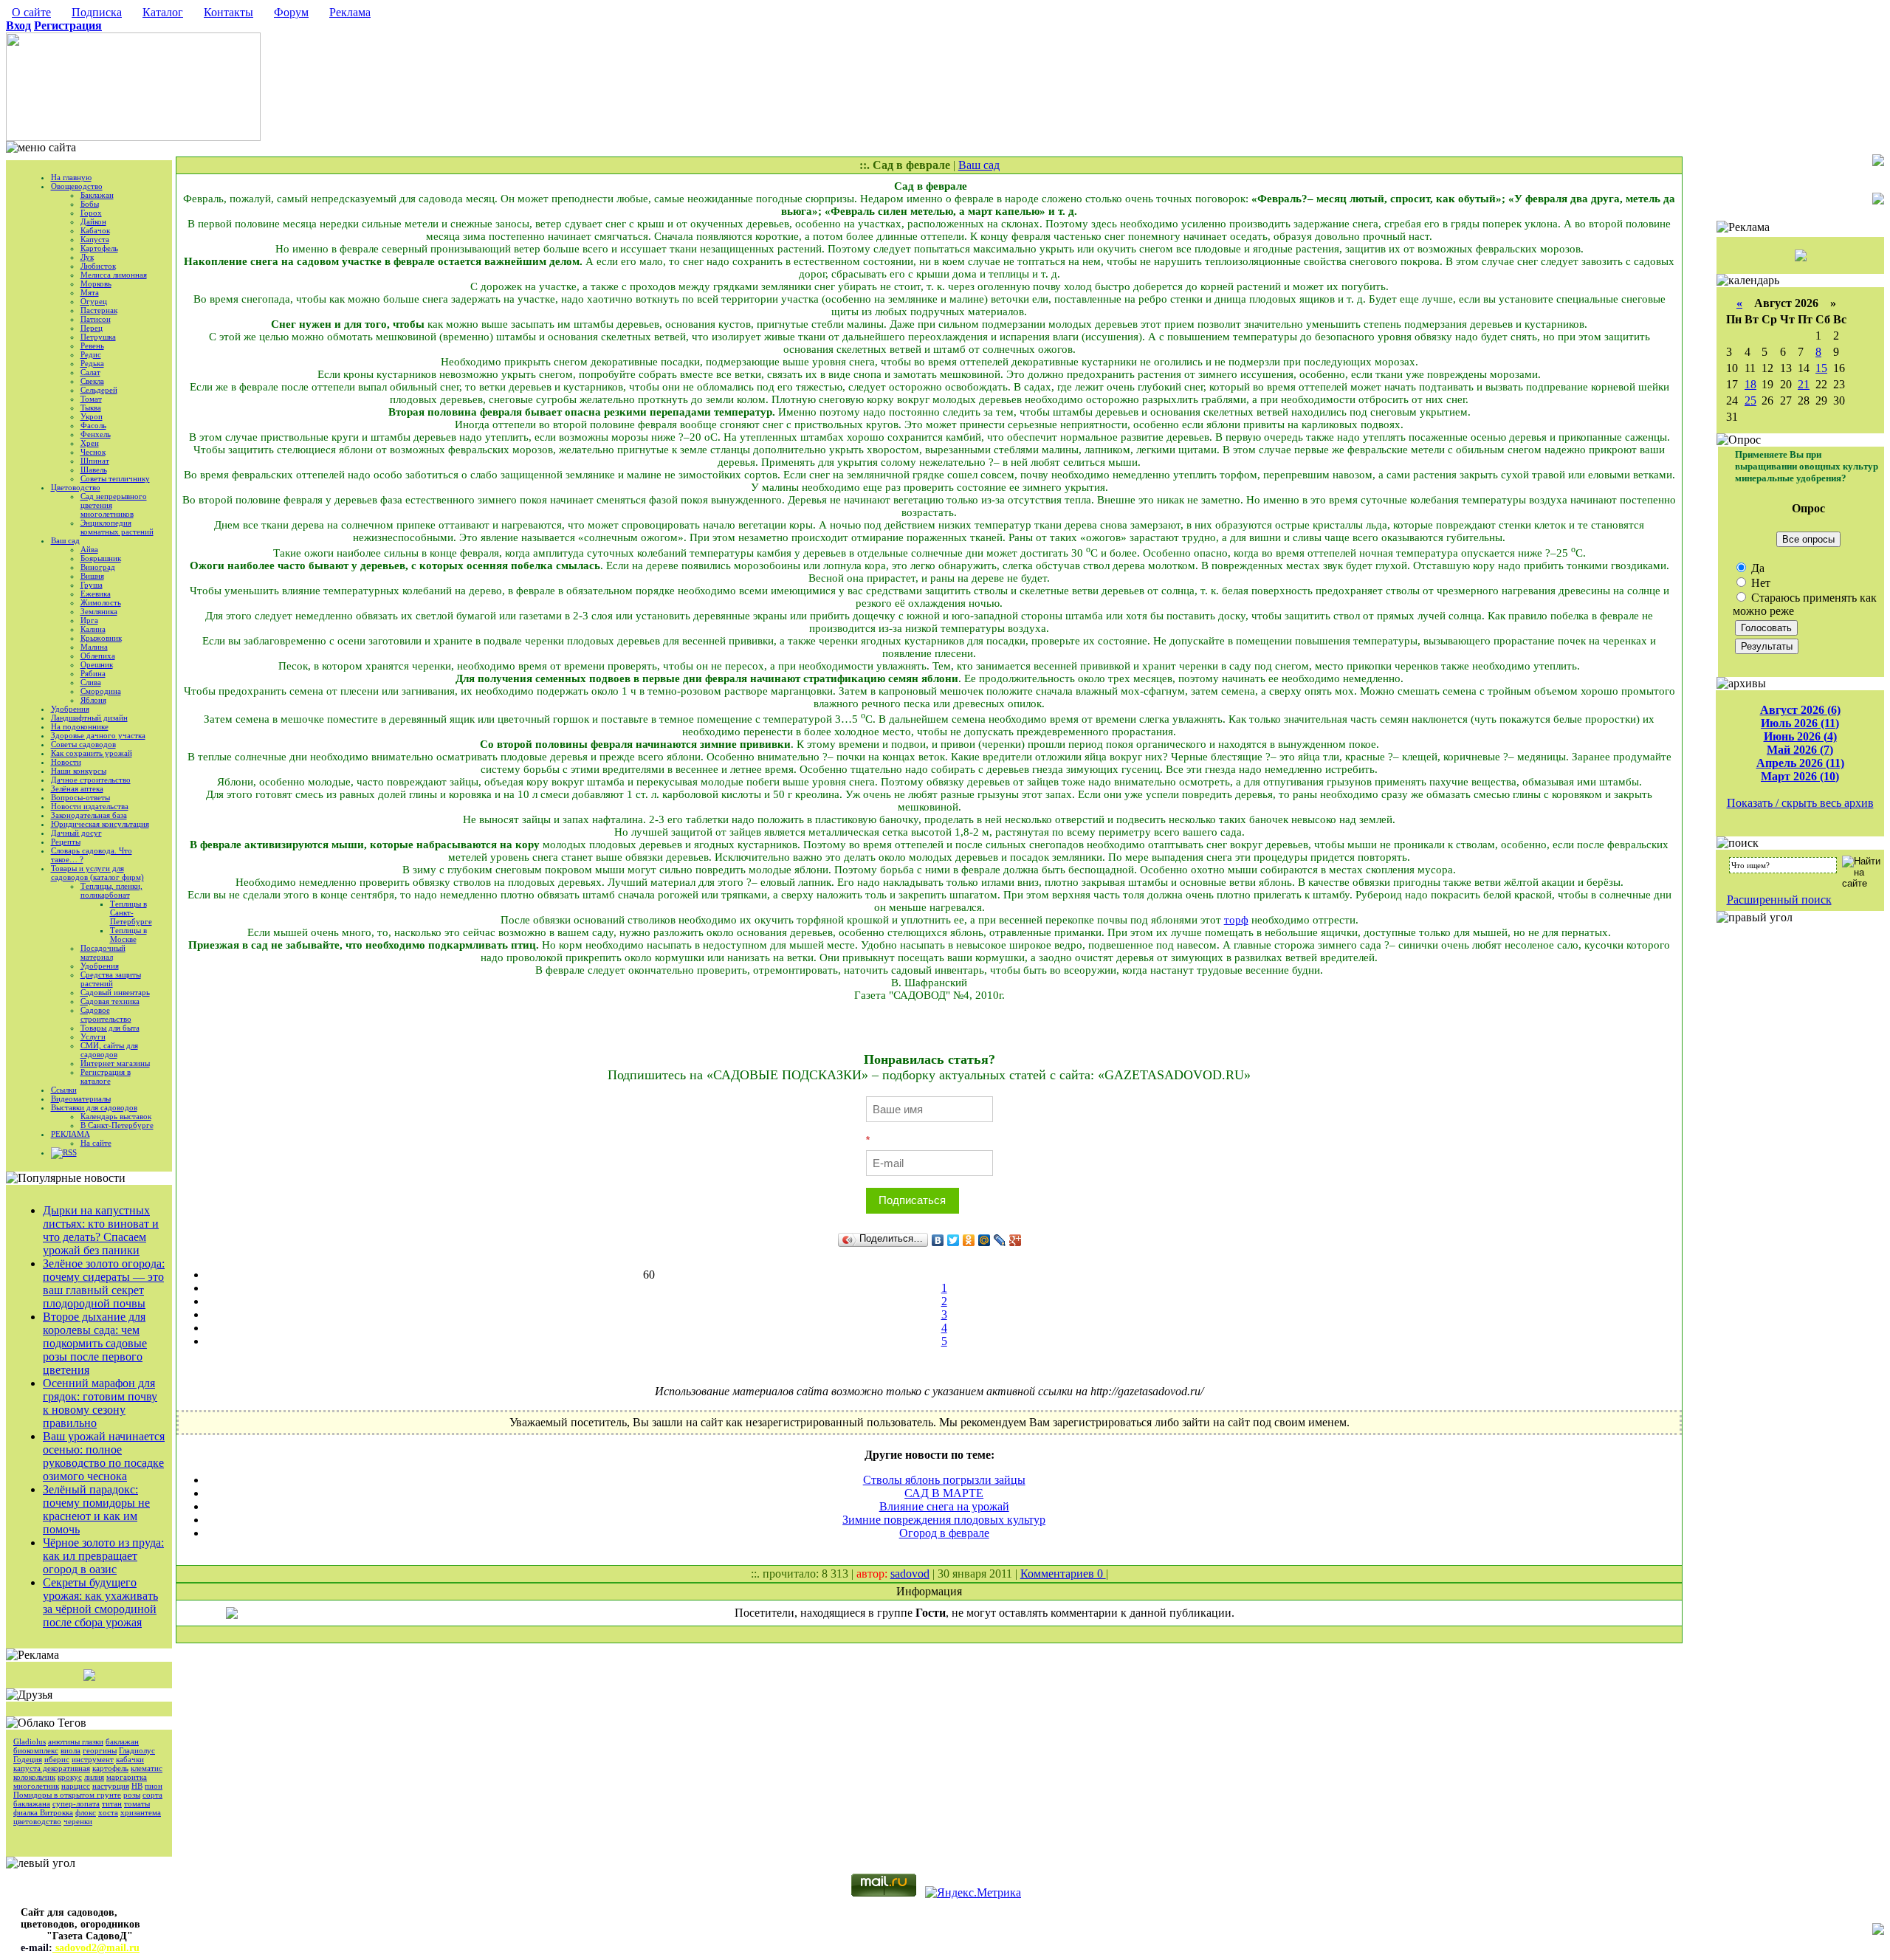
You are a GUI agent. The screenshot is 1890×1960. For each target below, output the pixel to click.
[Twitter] (953, 1240)
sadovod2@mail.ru (96, 1948)
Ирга (89, 620)
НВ (137, 1786)
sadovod (910, 1574)
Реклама (350, 12)
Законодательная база (89, 815)
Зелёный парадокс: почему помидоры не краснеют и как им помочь (96, 1509)
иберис (57, 1759)
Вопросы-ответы (80, 797)
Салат (90, 372)
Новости (66, 762)
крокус (70, 1777)
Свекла (92, 381)
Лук (87, 257)
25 (1750, 400)
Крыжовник (101, 638)
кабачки (130, 1759)
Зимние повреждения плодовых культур (944, 1520)
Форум (291, 12)
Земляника (99, 611)
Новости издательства (90, 806)
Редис (91, 354)
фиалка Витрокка (43, 1812)
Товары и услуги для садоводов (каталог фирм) (97, 873)
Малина (94, 647)
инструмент (93, 1759)
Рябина (93, 673)
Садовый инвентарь (115, 992)
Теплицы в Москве (128, 935)
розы (132, 1795)
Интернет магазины (115, 1063)
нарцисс (76, 1786)
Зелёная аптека (77, 788)
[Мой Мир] (984, 1240)
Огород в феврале (944, 1533)
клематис (147, 1768)
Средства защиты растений (111, 979)
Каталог (163, 12)
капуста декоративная (52, 1768)
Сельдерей (99, 390)
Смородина (101, 691)
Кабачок (95, 230)
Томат (91, 399)
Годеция (28, 1759)
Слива (91, 682)
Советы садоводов (83, 744)
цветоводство (37, 1821)
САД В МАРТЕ (944, 1493)
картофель (110, 1768)
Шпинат (95, 461)
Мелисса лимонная (114, 275)
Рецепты (66, 842)
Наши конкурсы (79, 771)
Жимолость (101, 602)
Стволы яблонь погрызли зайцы (944, 1480)
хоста (108, 1812)
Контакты (228, 12)
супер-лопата (76, 1803)
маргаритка (127, 1777)
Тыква (91, 408)
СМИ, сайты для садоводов (109, 1050)
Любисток (98, 266)
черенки (78, 1821)
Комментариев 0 (1063, 1574)
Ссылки (64, 1090)
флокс (86, 1812)
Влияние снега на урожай (944, 1506)
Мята (90, 292)
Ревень (92, 345)
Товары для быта (110, 1028)
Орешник (97, 664)
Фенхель (96, 434)
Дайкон (93, 221)
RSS (70, 1152)
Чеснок (93, 452)
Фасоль (93, 425)
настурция (111, 1786)
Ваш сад (65, 540)
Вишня (92, 576)
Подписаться (912, 1200)
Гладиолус (137, 1750)
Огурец (94, 301)
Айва (89, 549)
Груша (92, 585)
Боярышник (101, 558)
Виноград (98, 567)
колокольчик (34, 1777)
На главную (71, 177)
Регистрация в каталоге (106, 1076)
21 (1804, 384)
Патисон (96, 319)
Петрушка (98, 337)
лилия (94, 1777)
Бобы (90, 204)
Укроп (92, 416)
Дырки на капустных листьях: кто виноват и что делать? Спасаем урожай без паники (101, 1230)
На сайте (96, 1143)
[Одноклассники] (969, 1240)
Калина (93, 629)
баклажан (122, 1741)
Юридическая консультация (100, 824)
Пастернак (99, 310)
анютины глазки (76, 1741)
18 (1750, 384)
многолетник (36, 1786)
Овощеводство (77, 186)
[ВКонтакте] (938, 1240)
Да (1756, 568)
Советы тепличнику (115, 478)
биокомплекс (36, 1750)
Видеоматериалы (81, 1098)
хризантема (141, 1812)
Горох (91, 213)
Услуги (93, 1036)
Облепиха (98, 656)
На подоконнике (80, 726)
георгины (100, 1750)
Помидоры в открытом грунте (67, 1795)
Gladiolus (30, 1741)
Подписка (97, 12)
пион (154, 1786)
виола (71, 1750)
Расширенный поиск (1779, 900)
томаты (137, 1803)
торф (1236, 920)
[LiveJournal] (1000, 1240)
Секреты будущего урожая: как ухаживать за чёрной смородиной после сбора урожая (100, 1602)
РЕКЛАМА (71, 1134)
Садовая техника (110, 1001)
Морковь (96, 283)
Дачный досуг (76, 833)
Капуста (95, 239)
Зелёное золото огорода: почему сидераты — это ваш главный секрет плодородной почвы (104, 1283)
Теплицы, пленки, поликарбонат (111, 890)
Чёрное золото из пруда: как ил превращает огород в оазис (103, 1556)
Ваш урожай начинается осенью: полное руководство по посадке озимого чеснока (104, 1456)
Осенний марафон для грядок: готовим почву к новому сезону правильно (100, 1403)
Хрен (90, 443)
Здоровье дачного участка (98, 735)
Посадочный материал (103, 952)
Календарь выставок (116, 1116)
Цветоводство (76, 487)
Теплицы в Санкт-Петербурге (131, 912)
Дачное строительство (91, 780)
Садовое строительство (106, 1014)
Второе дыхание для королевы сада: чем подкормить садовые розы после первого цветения (95, 1343)
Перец (92, 328)
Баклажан (97, 195)
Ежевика (96, 594)
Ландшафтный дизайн (89, 718)
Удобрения (70, 709)
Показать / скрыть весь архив (1800, 803)
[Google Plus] (1016, 1240)
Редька (92, 363)
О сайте (31, 12)
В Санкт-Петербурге (117, 1125)
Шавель (94, 470)
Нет (1759, 583)
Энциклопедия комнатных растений (117, 527)
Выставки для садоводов (94, 1107)
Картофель (99, 248)
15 (1821, 368)
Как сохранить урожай (92, 753)
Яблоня (93, 700)
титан (112, 1803)
